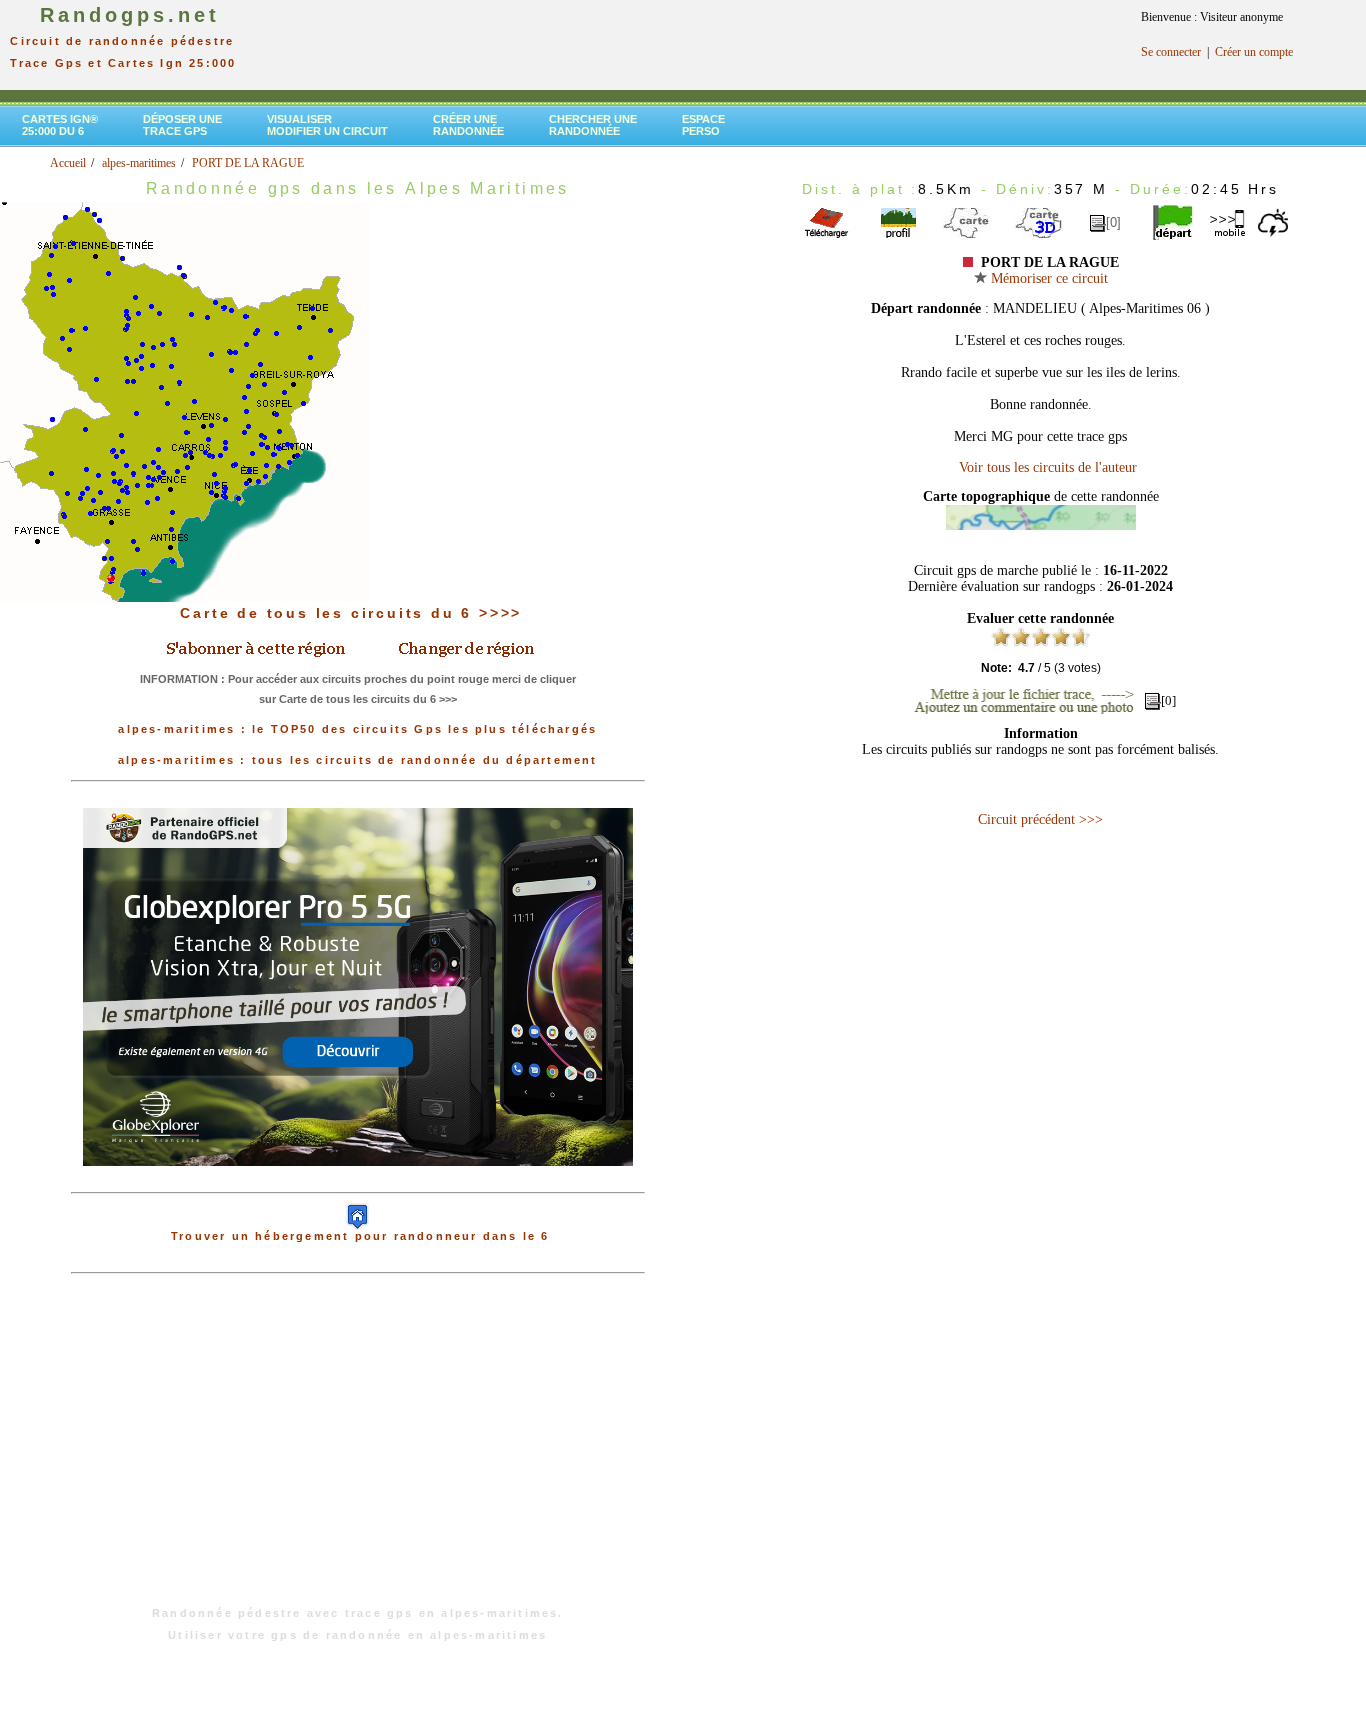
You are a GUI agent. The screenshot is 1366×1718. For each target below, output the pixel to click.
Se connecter (1171, 52)
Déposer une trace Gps (182, 125)
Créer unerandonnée (468, 125)
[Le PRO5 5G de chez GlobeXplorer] (358, 1182)
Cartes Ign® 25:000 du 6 (60, 125)
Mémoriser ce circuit (1047, 278)
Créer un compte (1254, 52)
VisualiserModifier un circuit (327, 125)
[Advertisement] (358, 1450)
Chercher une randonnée (593, 125)
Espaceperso (703, 125)
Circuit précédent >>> (1040, 819)
